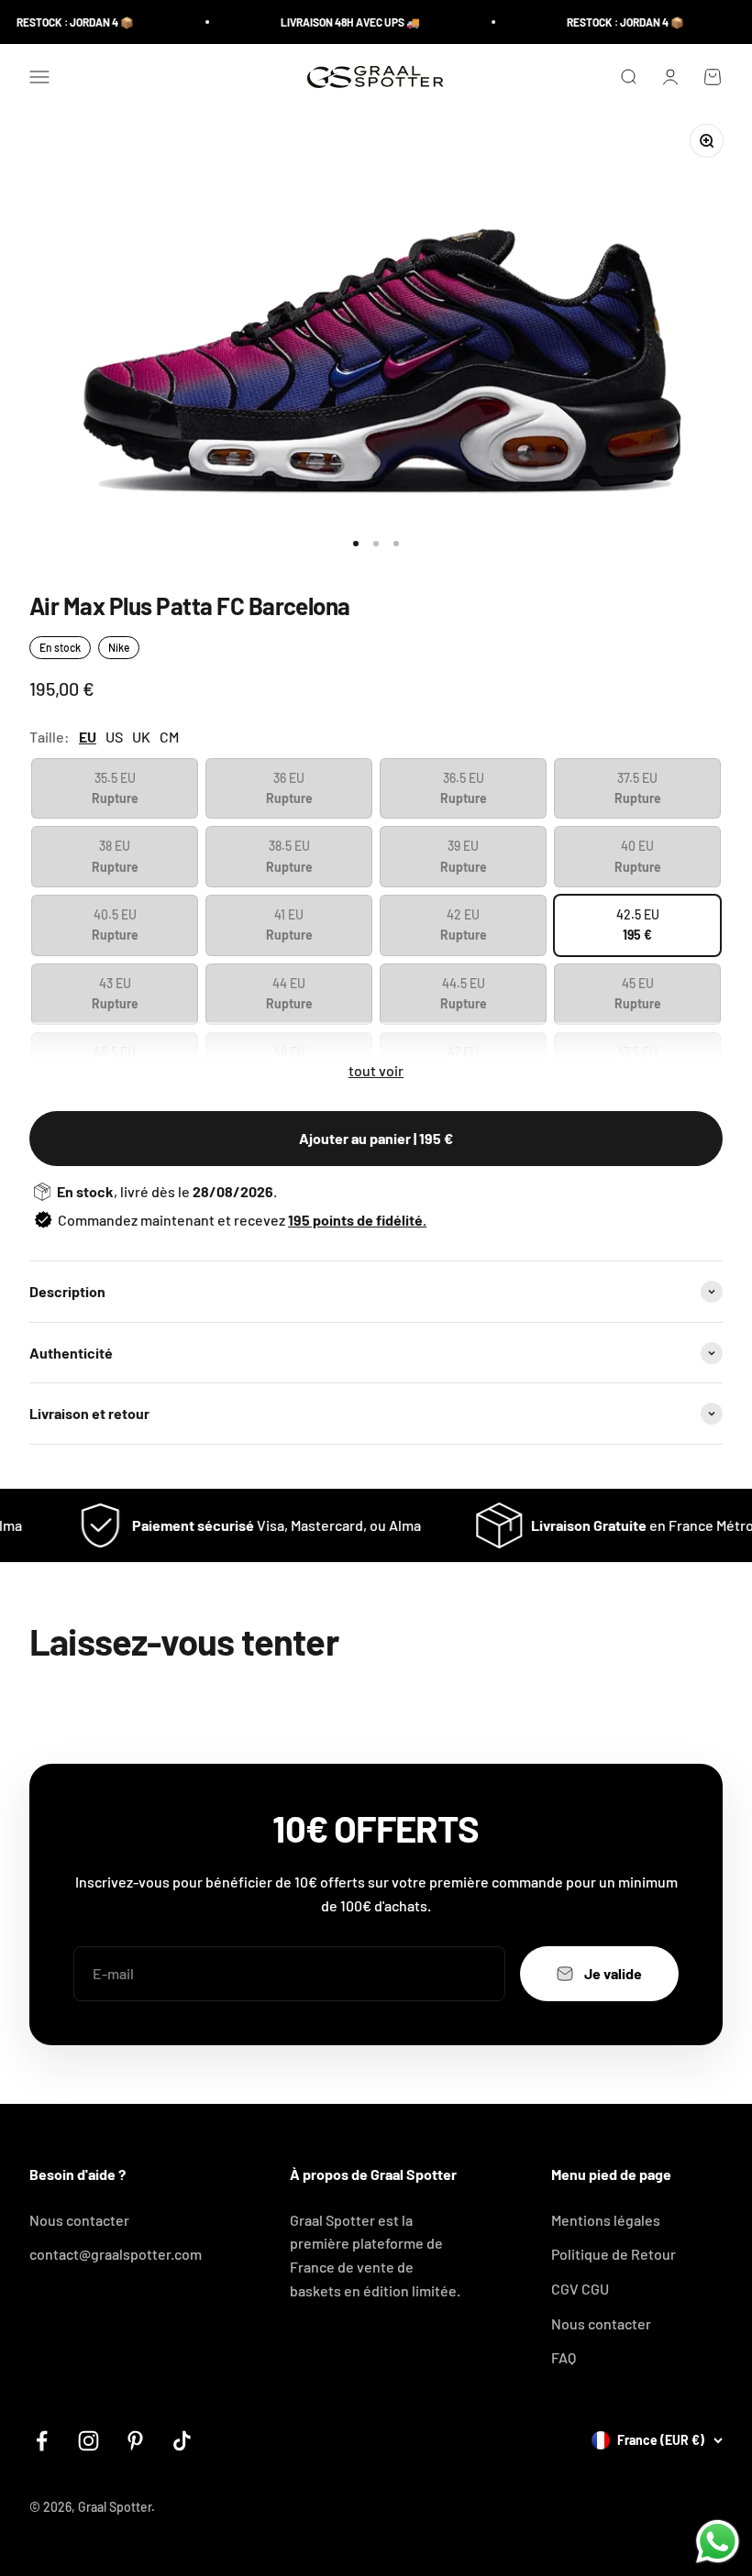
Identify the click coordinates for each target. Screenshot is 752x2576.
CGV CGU (580, 2289)
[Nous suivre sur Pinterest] (135, 2441)
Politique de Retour (614, 2254)
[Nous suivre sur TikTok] (182, 2441)
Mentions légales (606, 2220)
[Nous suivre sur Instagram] (88, 2441)
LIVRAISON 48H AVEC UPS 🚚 (334, 22)
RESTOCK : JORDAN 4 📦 (59, 22)
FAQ (564, 2357)
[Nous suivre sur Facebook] (42, 2441)
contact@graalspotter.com (116, 2254)
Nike (119, 647)
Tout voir (376, 1070)
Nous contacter (79, 2220)
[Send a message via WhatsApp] (718, 2542)
